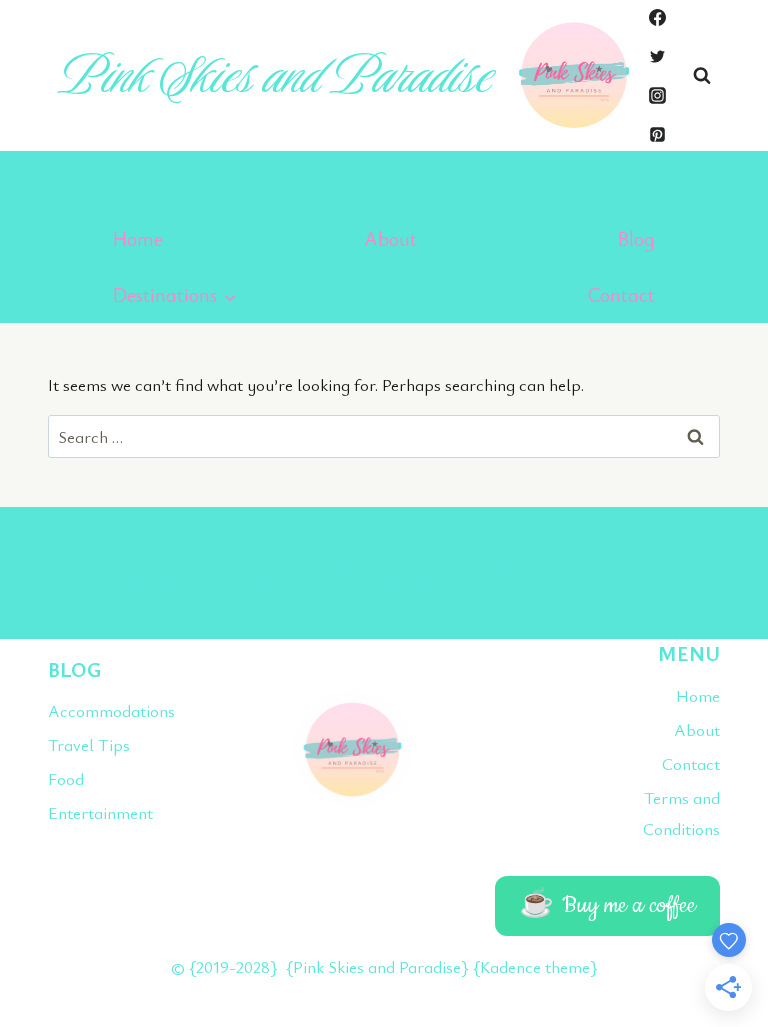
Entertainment (91, 812)
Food (66, 778)
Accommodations (91, 710)
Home (138, 238)
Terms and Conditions (681, 813)
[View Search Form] (702, 76)
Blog (636, 238)
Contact (621, 294)
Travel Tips (89, 744)
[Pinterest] (657, 134)
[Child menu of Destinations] (175, 295)
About (390, 238)
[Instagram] (657, 95)
